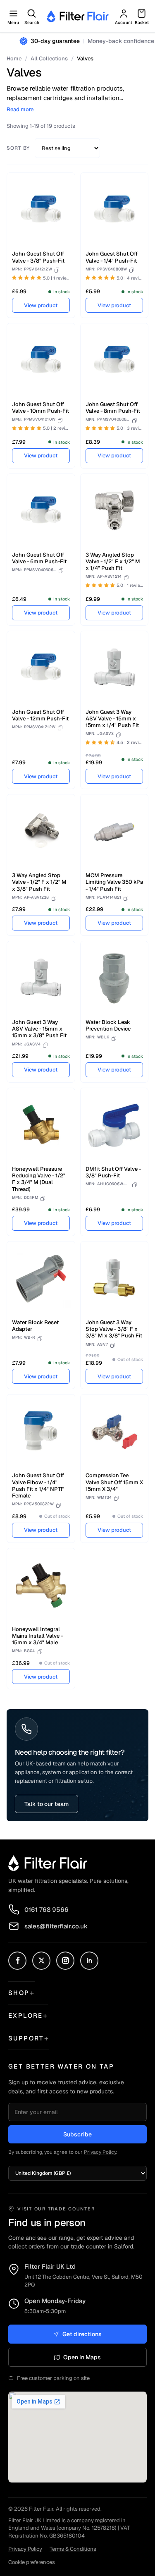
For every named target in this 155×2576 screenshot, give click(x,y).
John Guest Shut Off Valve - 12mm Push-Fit (40, 715)
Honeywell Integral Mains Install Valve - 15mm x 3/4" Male (37, 1636)
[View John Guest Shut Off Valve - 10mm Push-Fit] (41, 361)
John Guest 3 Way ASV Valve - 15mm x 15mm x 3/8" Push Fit (39, 1029)
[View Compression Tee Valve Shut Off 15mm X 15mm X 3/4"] (114, 1432)
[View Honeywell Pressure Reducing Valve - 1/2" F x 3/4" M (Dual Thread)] (41, 1125)
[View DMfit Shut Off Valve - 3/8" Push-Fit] (114, 1125)
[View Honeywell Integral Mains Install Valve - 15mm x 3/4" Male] (41, 1586)
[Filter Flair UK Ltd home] (48, 1863)
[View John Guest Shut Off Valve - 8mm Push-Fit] (114, 361)
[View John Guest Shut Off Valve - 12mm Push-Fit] (41, 668)
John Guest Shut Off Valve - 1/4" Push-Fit (112, 257)
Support (26, 2038)
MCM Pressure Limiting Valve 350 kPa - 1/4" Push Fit (114, 882)
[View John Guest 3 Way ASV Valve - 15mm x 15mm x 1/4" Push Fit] (114, 668)
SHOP (19, 1993)
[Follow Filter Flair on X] (41, 1961)
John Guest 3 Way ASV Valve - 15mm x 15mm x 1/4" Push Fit (112, 719)
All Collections (49, 59)
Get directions (82, 2334)
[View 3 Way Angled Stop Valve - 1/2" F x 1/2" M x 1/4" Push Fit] (114, 511)
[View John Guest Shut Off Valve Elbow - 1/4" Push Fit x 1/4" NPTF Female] (41, 1432)
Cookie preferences (32, 2562)
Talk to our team (46, 1804)
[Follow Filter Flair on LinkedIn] (89, 1961)
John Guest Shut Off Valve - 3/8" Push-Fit (38, 257)
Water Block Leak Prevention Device (108, 1025)
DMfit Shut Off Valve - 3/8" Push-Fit (113, 1172)
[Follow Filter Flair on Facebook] (17, 1961)
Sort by (18, 148)
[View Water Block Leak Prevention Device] (114, 978)
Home (14, 59)
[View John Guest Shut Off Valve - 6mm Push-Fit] (41, 511)
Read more (20, 110)
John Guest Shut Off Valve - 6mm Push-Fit (39, 558)
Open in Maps (82, 2357)
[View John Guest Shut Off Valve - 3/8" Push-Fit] (41, 210)
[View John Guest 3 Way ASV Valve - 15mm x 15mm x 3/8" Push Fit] (41, 978)
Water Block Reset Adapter (35, 1326)
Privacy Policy (100, 2152)
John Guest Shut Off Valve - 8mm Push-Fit (113, 408)
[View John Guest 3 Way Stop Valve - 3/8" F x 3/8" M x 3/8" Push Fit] (114, 1279)
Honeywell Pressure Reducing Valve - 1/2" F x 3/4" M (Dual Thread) (39, 1179)
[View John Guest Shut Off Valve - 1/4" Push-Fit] (114, 210)
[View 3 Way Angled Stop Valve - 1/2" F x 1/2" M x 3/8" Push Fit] (41, 832)
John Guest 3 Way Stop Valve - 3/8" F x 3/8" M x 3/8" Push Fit (114, 1329)
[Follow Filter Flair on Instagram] (65, 1961)
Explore (26, 2015)
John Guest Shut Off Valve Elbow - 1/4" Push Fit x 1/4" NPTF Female (38, 1485)
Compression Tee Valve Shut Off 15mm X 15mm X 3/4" (114, 1482)
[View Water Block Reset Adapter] (41, 1279)
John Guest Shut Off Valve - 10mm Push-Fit (41, 408)
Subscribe (77, 2134)
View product (41, 305)
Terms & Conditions (73, 2549)
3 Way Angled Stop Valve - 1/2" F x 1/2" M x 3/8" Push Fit (39, 882)
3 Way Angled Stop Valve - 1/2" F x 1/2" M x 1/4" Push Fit (113, 562)
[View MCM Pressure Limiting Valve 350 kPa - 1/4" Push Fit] (114, 832)
